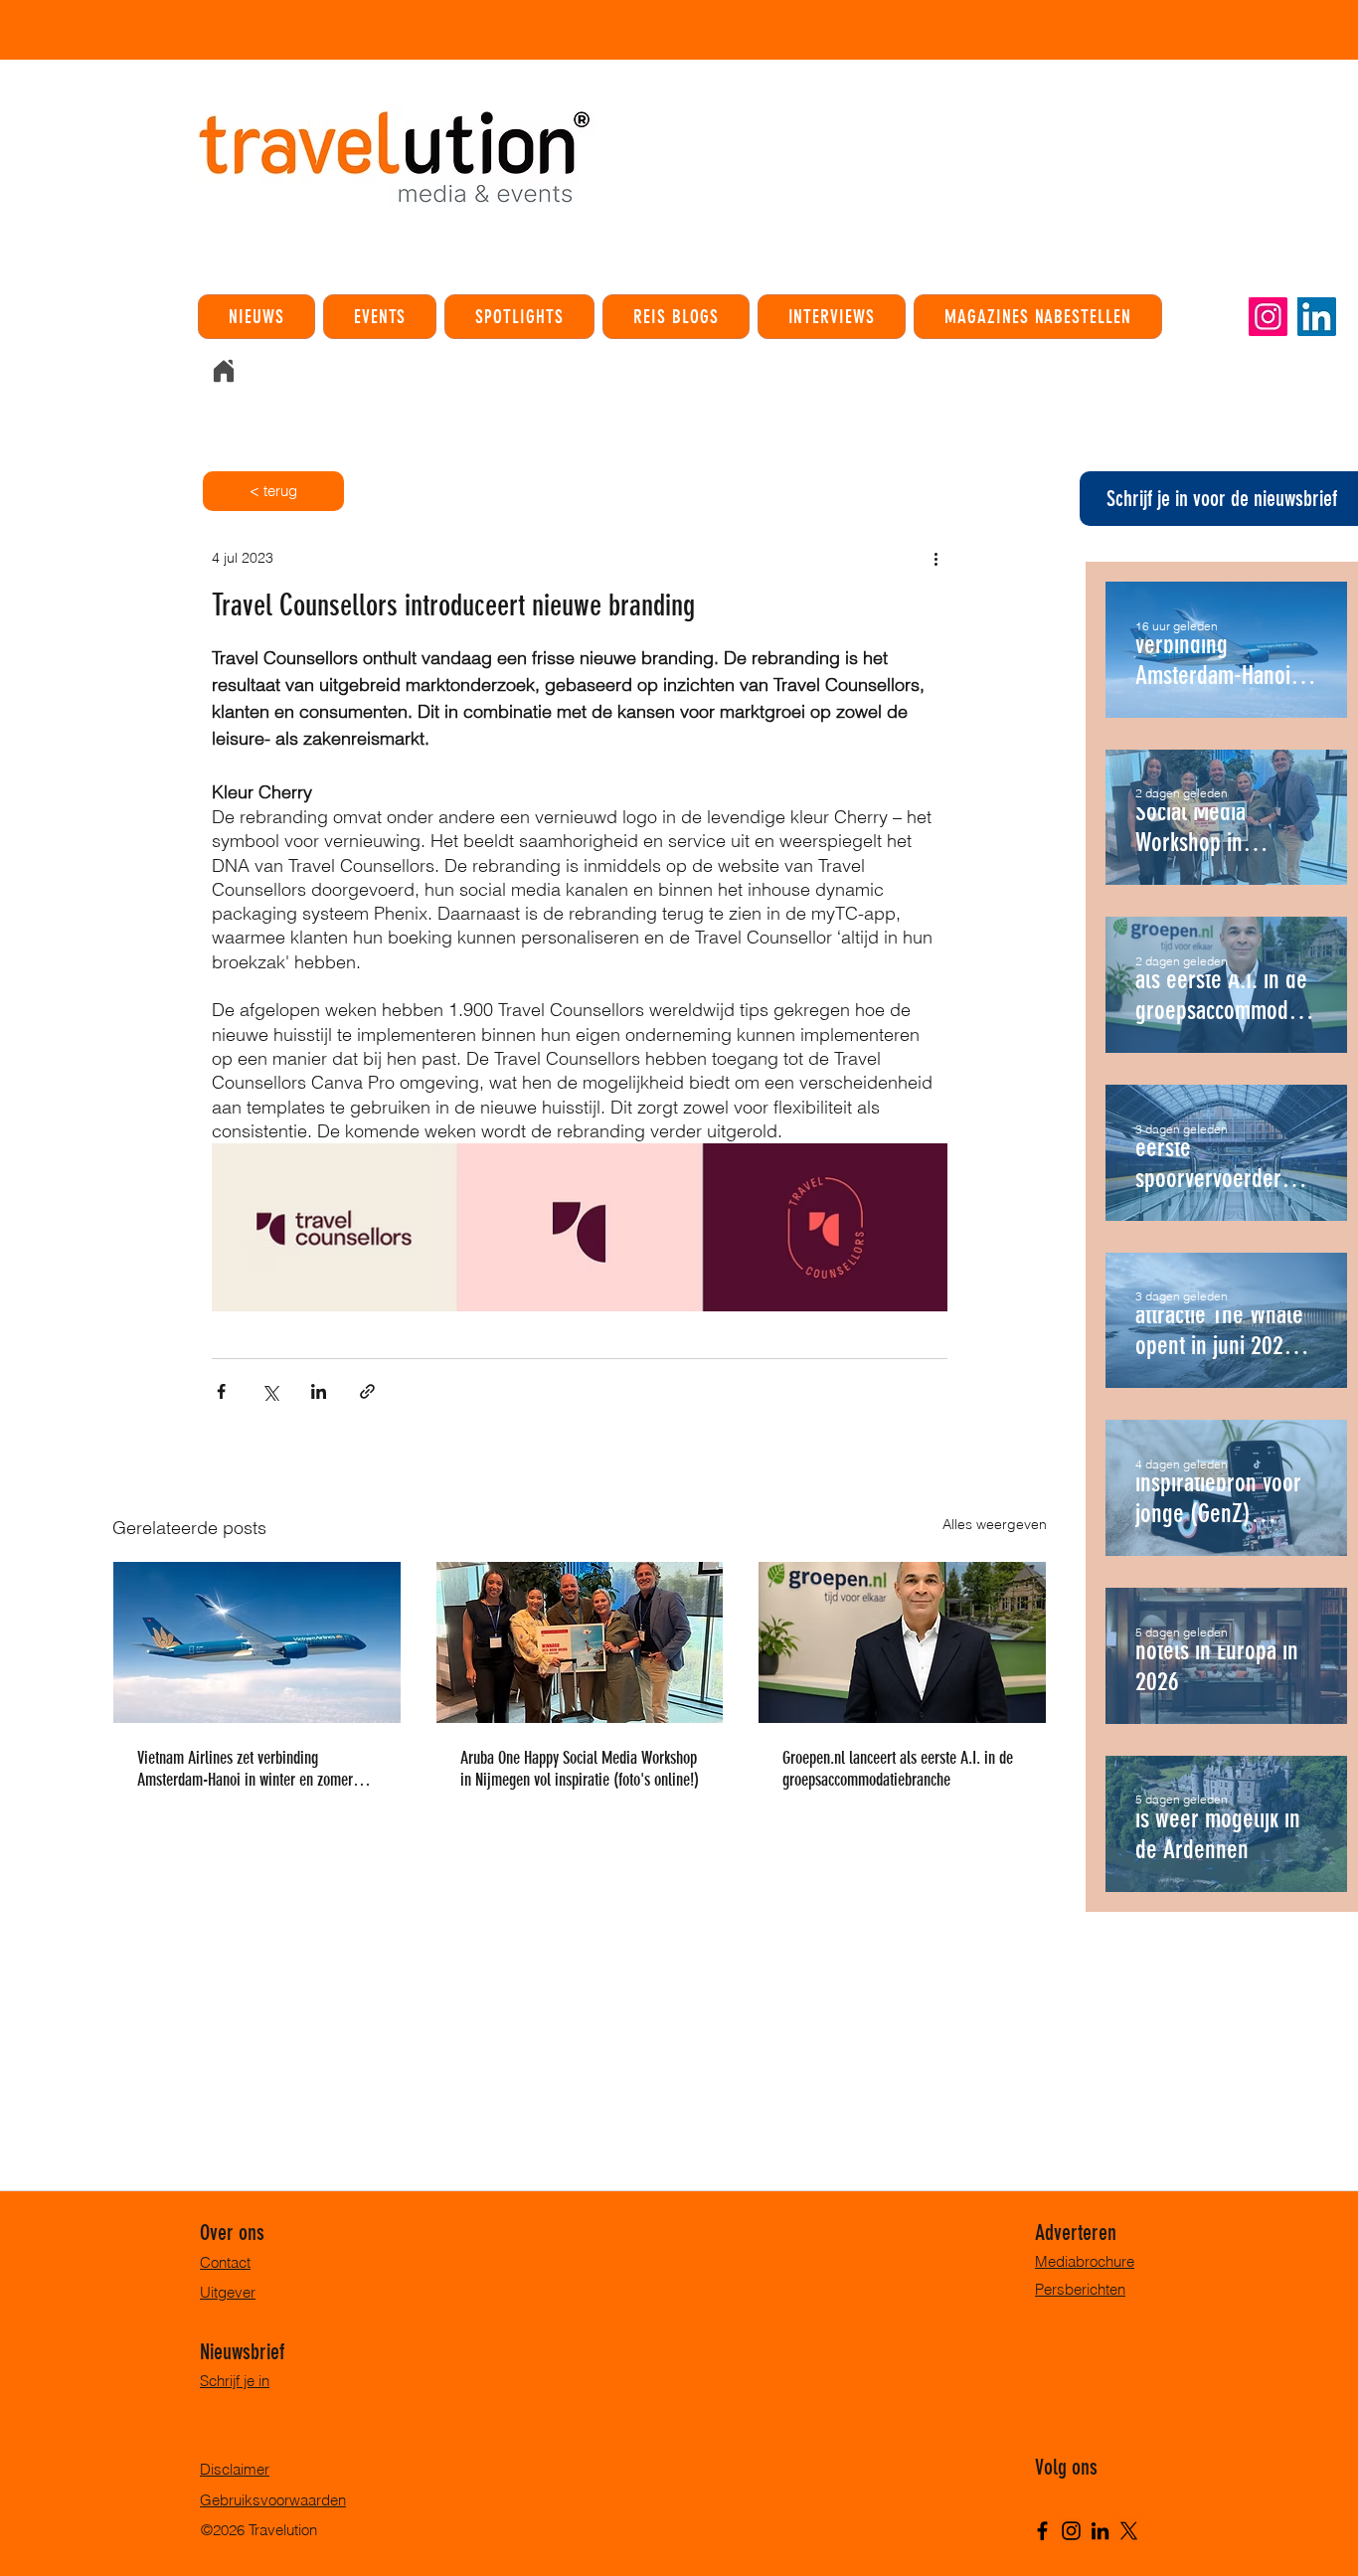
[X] (1129, 2531)
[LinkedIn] (1317, 317)
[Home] (224, 371)
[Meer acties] (935, 558)
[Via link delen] (367, 1391)
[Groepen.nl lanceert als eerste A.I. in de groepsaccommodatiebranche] (902, 1642)
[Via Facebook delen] (221, 1391)
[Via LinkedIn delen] (319, 1391)
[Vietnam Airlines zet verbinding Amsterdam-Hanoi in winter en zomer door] (257, 1642)
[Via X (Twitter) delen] (270, 1391)
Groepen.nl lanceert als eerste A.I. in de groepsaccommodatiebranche (898, 1769)
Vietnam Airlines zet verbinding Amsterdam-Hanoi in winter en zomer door (245, 1769)
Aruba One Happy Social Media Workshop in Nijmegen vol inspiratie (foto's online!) (580, 1769)
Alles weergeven (995, 1524)
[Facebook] (1042, 2531)
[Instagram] (1268, 317)
